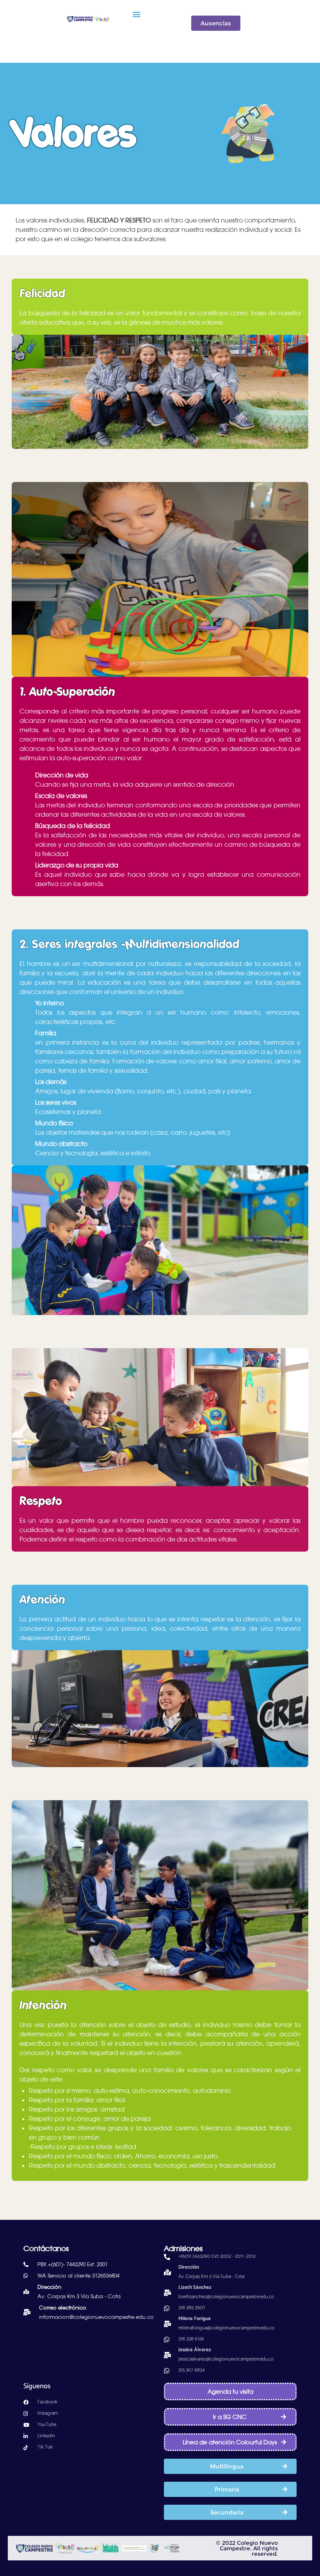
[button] (136, 14)
